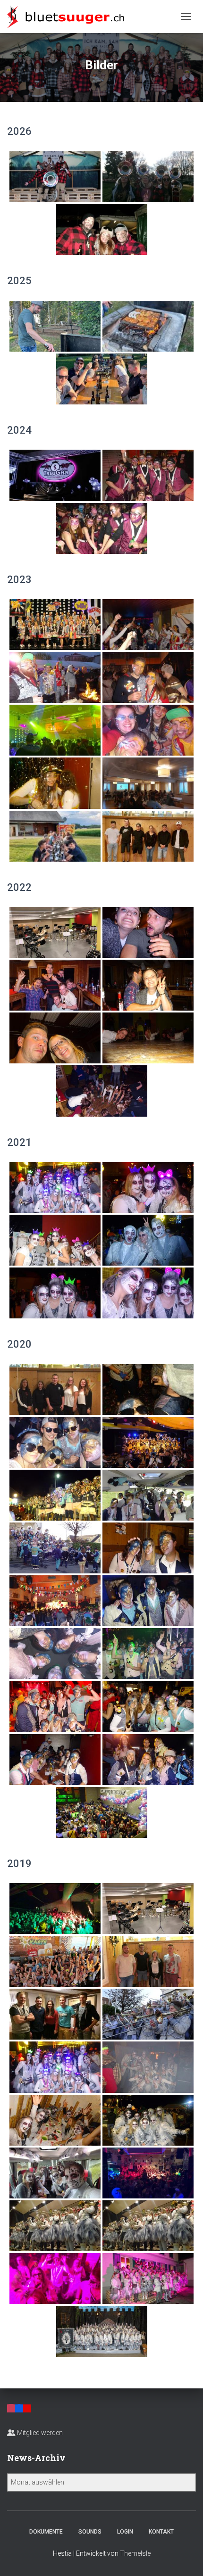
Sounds (90, 2532)
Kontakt (161, 2532)
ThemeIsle (135, 2553)
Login (125, 2532)
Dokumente (46, 2532)
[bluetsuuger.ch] (69, 16)
